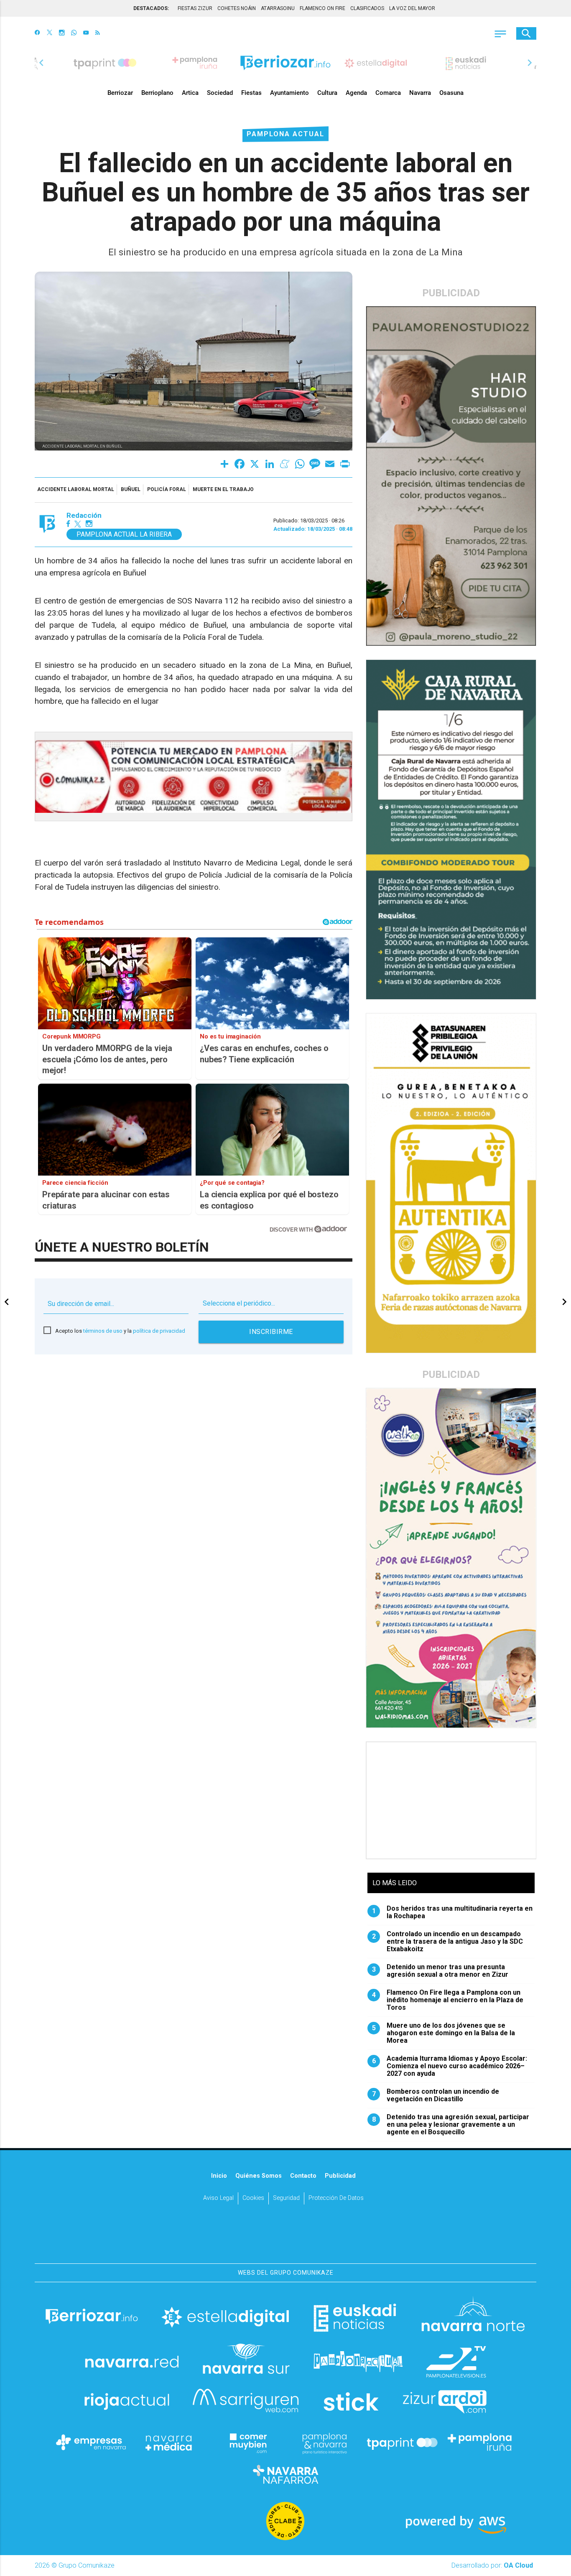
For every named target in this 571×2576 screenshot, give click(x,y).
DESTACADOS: (151, 8)
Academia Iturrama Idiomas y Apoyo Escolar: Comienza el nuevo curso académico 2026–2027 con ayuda (450, 2066)
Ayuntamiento (289, 93)
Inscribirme (271, 1332)
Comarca (388, 93)
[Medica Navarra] (169, 2442)
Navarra (420, 93)
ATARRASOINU (278, 8)
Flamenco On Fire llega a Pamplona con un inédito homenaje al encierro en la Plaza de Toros (448, 2000)
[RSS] (98, 33)
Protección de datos (336, 2198)
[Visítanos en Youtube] (86, 33)
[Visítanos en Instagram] (62, 33)
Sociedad (220, 93)
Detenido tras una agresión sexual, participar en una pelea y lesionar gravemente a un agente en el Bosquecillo (451, 2125)
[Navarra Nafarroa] (285, 2474)
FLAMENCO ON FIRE (322, 8)
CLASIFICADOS (367, 8)
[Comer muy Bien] (247, 2442)
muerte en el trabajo (223, 489)
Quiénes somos (259, 2176)
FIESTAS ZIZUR (195, 8)
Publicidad (340, 2176)
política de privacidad (159, 1331)
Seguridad (286, 2198)
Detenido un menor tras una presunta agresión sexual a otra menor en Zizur (440, 1971)
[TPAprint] (402, 2442)
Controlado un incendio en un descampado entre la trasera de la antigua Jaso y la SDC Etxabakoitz (448, 1942)
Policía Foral (167, 489)
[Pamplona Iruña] (480, 2442)
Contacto (303, 2176)
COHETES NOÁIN (237, 8)
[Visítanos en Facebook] (37, 33)
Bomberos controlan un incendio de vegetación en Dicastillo (436, 2095)
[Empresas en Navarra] (91, 2442)
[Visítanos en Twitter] (50, 33)
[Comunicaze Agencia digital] (285, 2237)
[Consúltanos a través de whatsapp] (74, 33)
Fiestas (251, 93)
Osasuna (451, 93)
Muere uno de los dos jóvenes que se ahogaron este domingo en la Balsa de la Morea (444, 2033)
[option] (285, 63)
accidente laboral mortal (76, 489)
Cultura (327, 93)
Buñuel (131, 489)
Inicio (219, 2176)
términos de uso (103, 1331)
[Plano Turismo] (324, 2442)
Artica (190, 93)
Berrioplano (157, 93)
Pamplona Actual (285, 134)
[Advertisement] (451, 1800)
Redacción (84, 515)
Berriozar (120, 93)
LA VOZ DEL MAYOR (412, 8)
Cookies (253, 2198)
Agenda (356, 93)
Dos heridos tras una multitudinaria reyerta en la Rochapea (452, 1912)
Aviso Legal (218, 2198)
